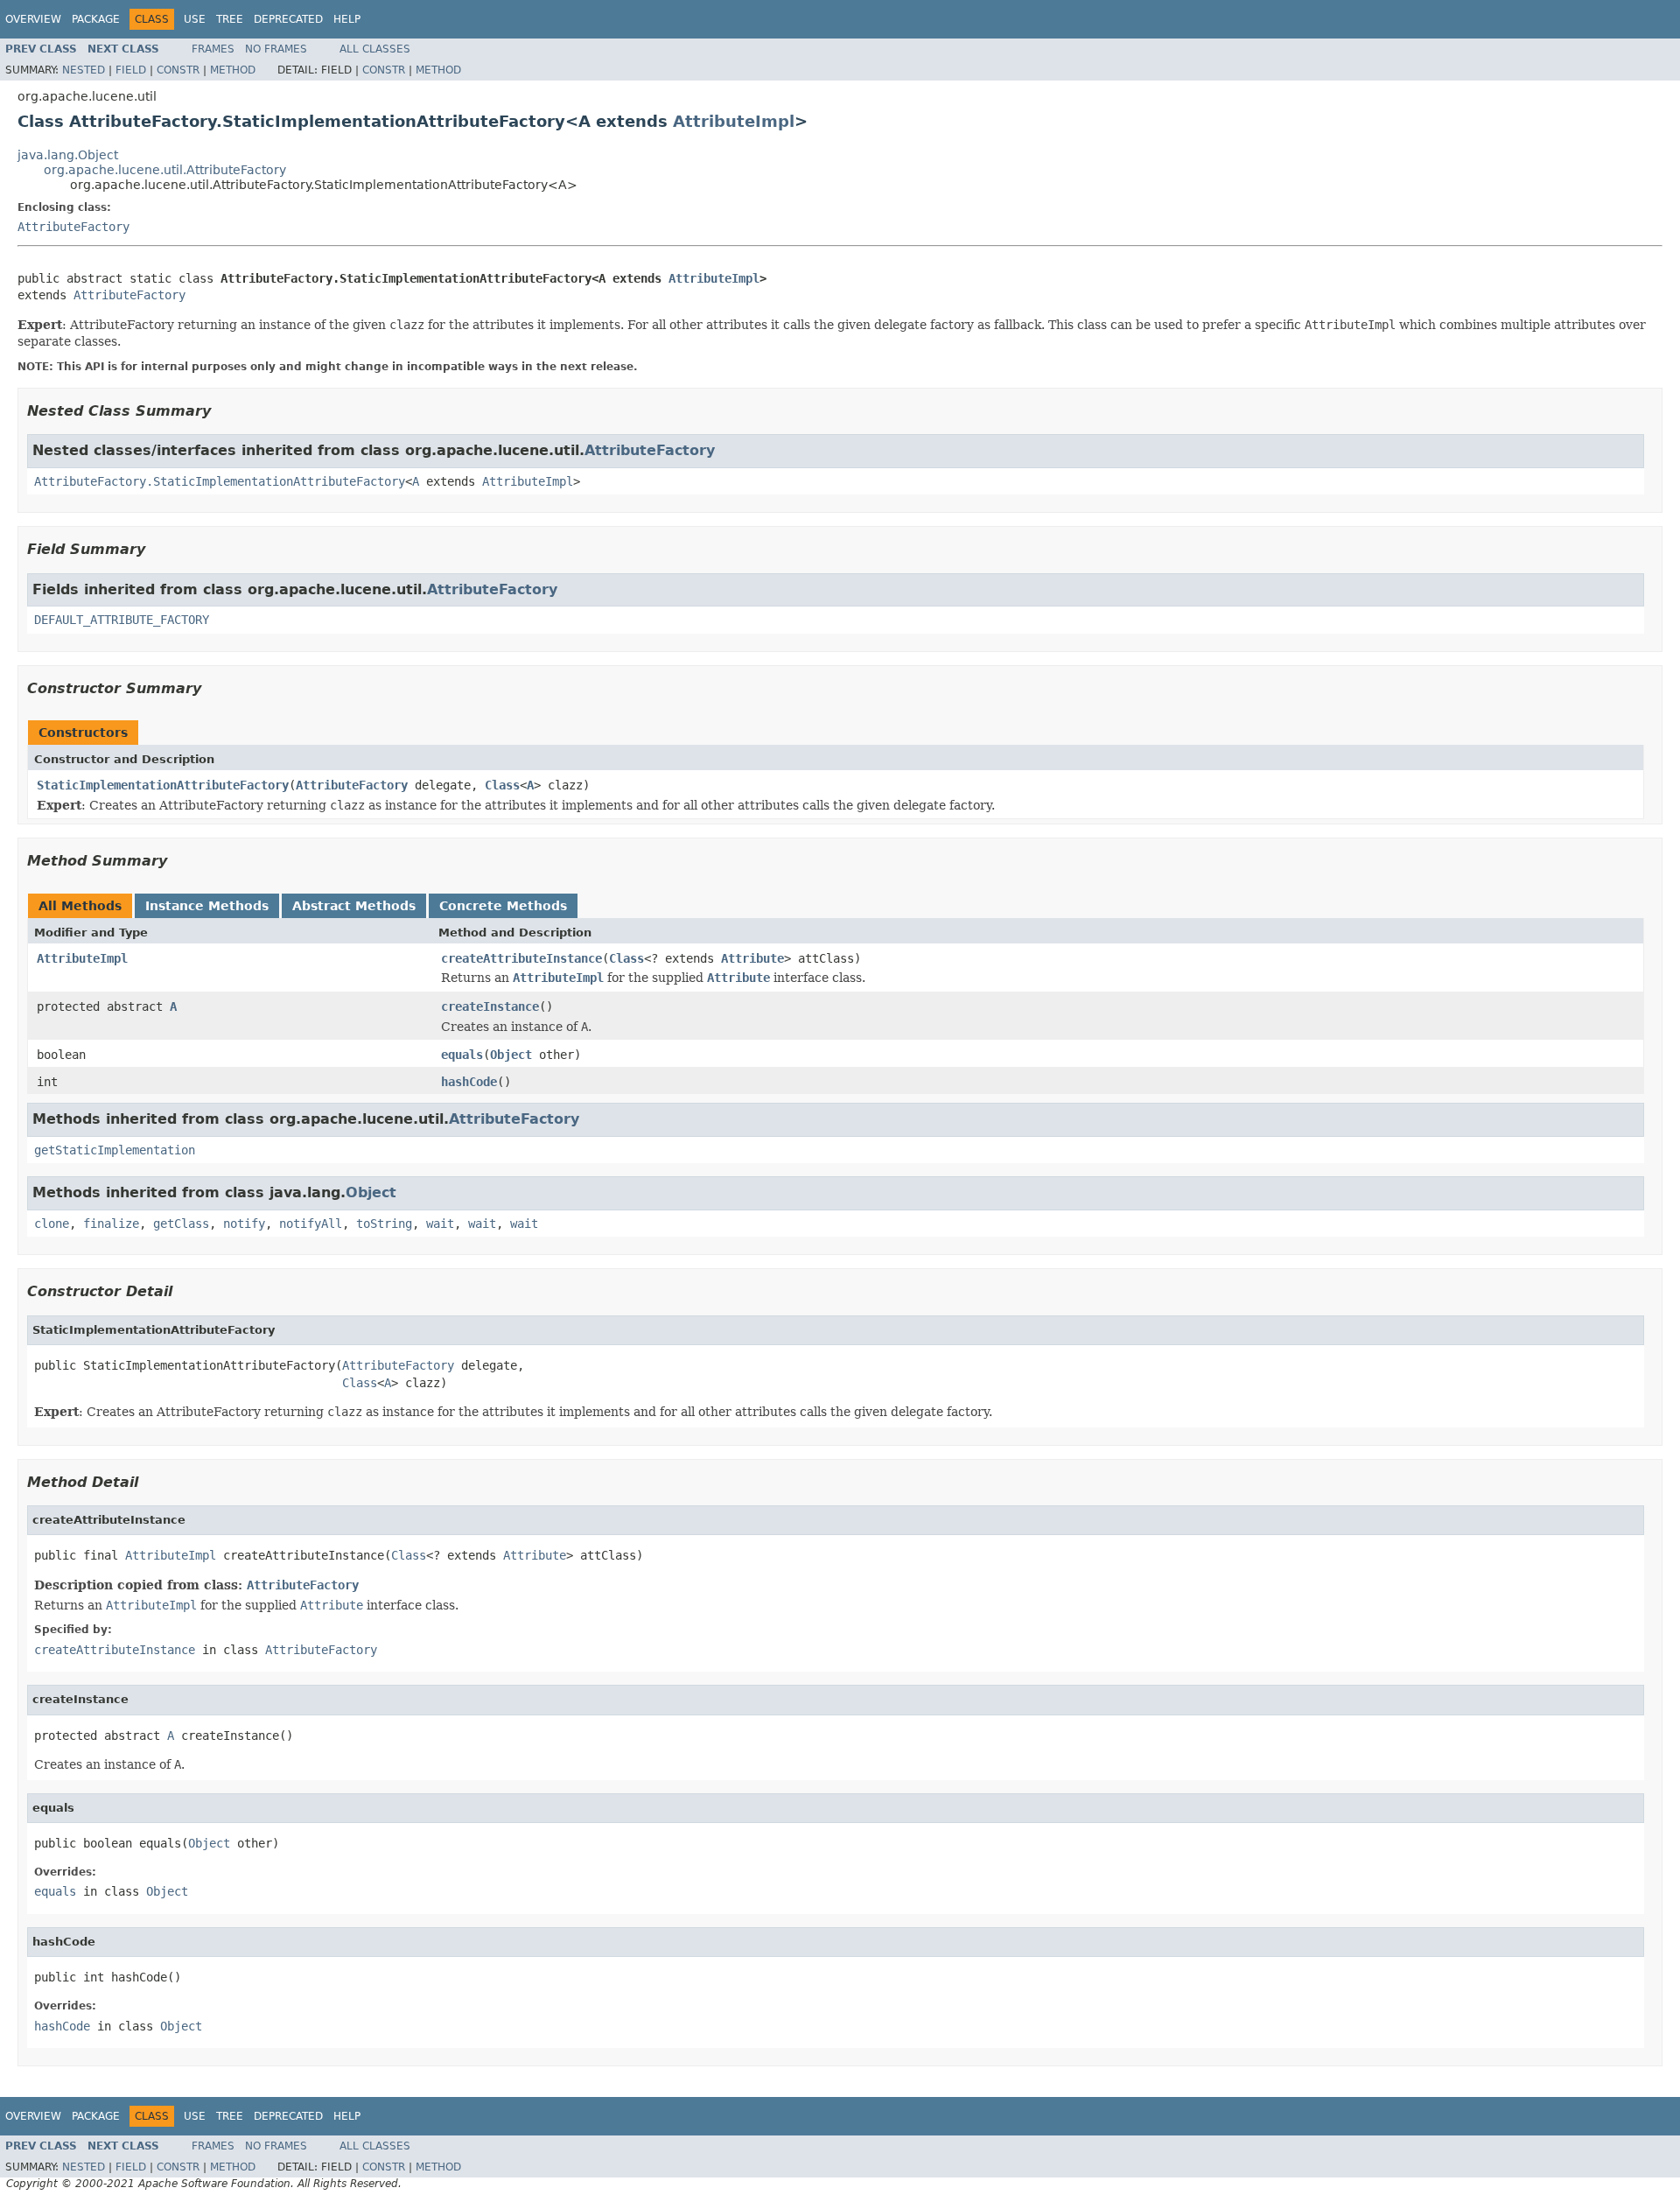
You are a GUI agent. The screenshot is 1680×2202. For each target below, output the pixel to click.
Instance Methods (207, 906)
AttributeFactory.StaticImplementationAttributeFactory (220, 481)
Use (195, 19)
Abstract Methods (354, 906)
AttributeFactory (73, 227)
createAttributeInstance (521, 958)
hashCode (469, 1082)
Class (502, 785)
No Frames (276, 49)
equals (462, 1055)
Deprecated (288, 19)
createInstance (490, 1006)
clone (52, 1224)
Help (347, 19)
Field (131, 70)
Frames (213, 49)
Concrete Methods (503, 906)
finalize (111, 1224)
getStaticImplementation (115, 1150)
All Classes (375, 49)
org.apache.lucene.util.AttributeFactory (165, 170)
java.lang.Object (68, 155)
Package (96, 19)
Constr (178, 70)
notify (244, 1224)
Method (233, 70)
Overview (33, 19)
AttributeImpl (734, 121)
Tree (230, 19)
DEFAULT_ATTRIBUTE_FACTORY (122, 620)
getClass (181, 1224)
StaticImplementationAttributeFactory (163, 785)
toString (384, 1224)
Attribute (752, 958)
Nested (84, 70)
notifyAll (311, 1224)
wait (440, 1224)
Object (511, 1055)
